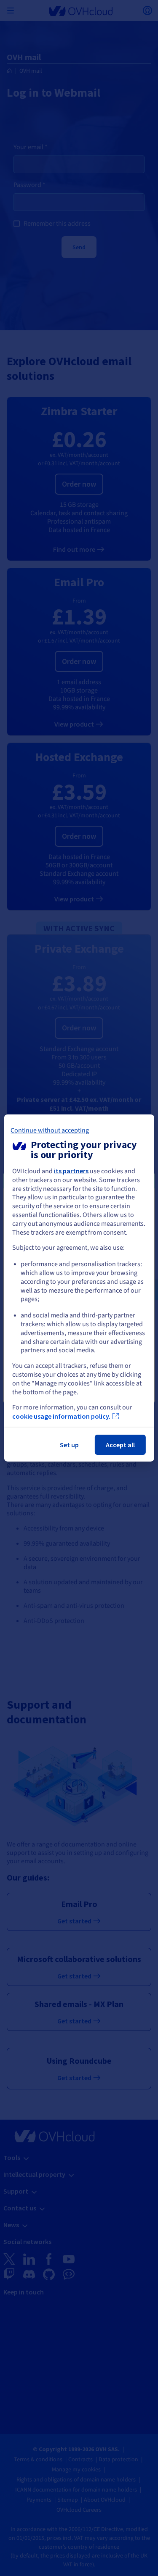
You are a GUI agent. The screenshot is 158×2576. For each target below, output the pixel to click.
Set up (69, 1445)
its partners (71, 1171)
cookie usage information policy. (61, 1416)
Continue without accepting (50, 1130)
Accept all (120, 1445)
